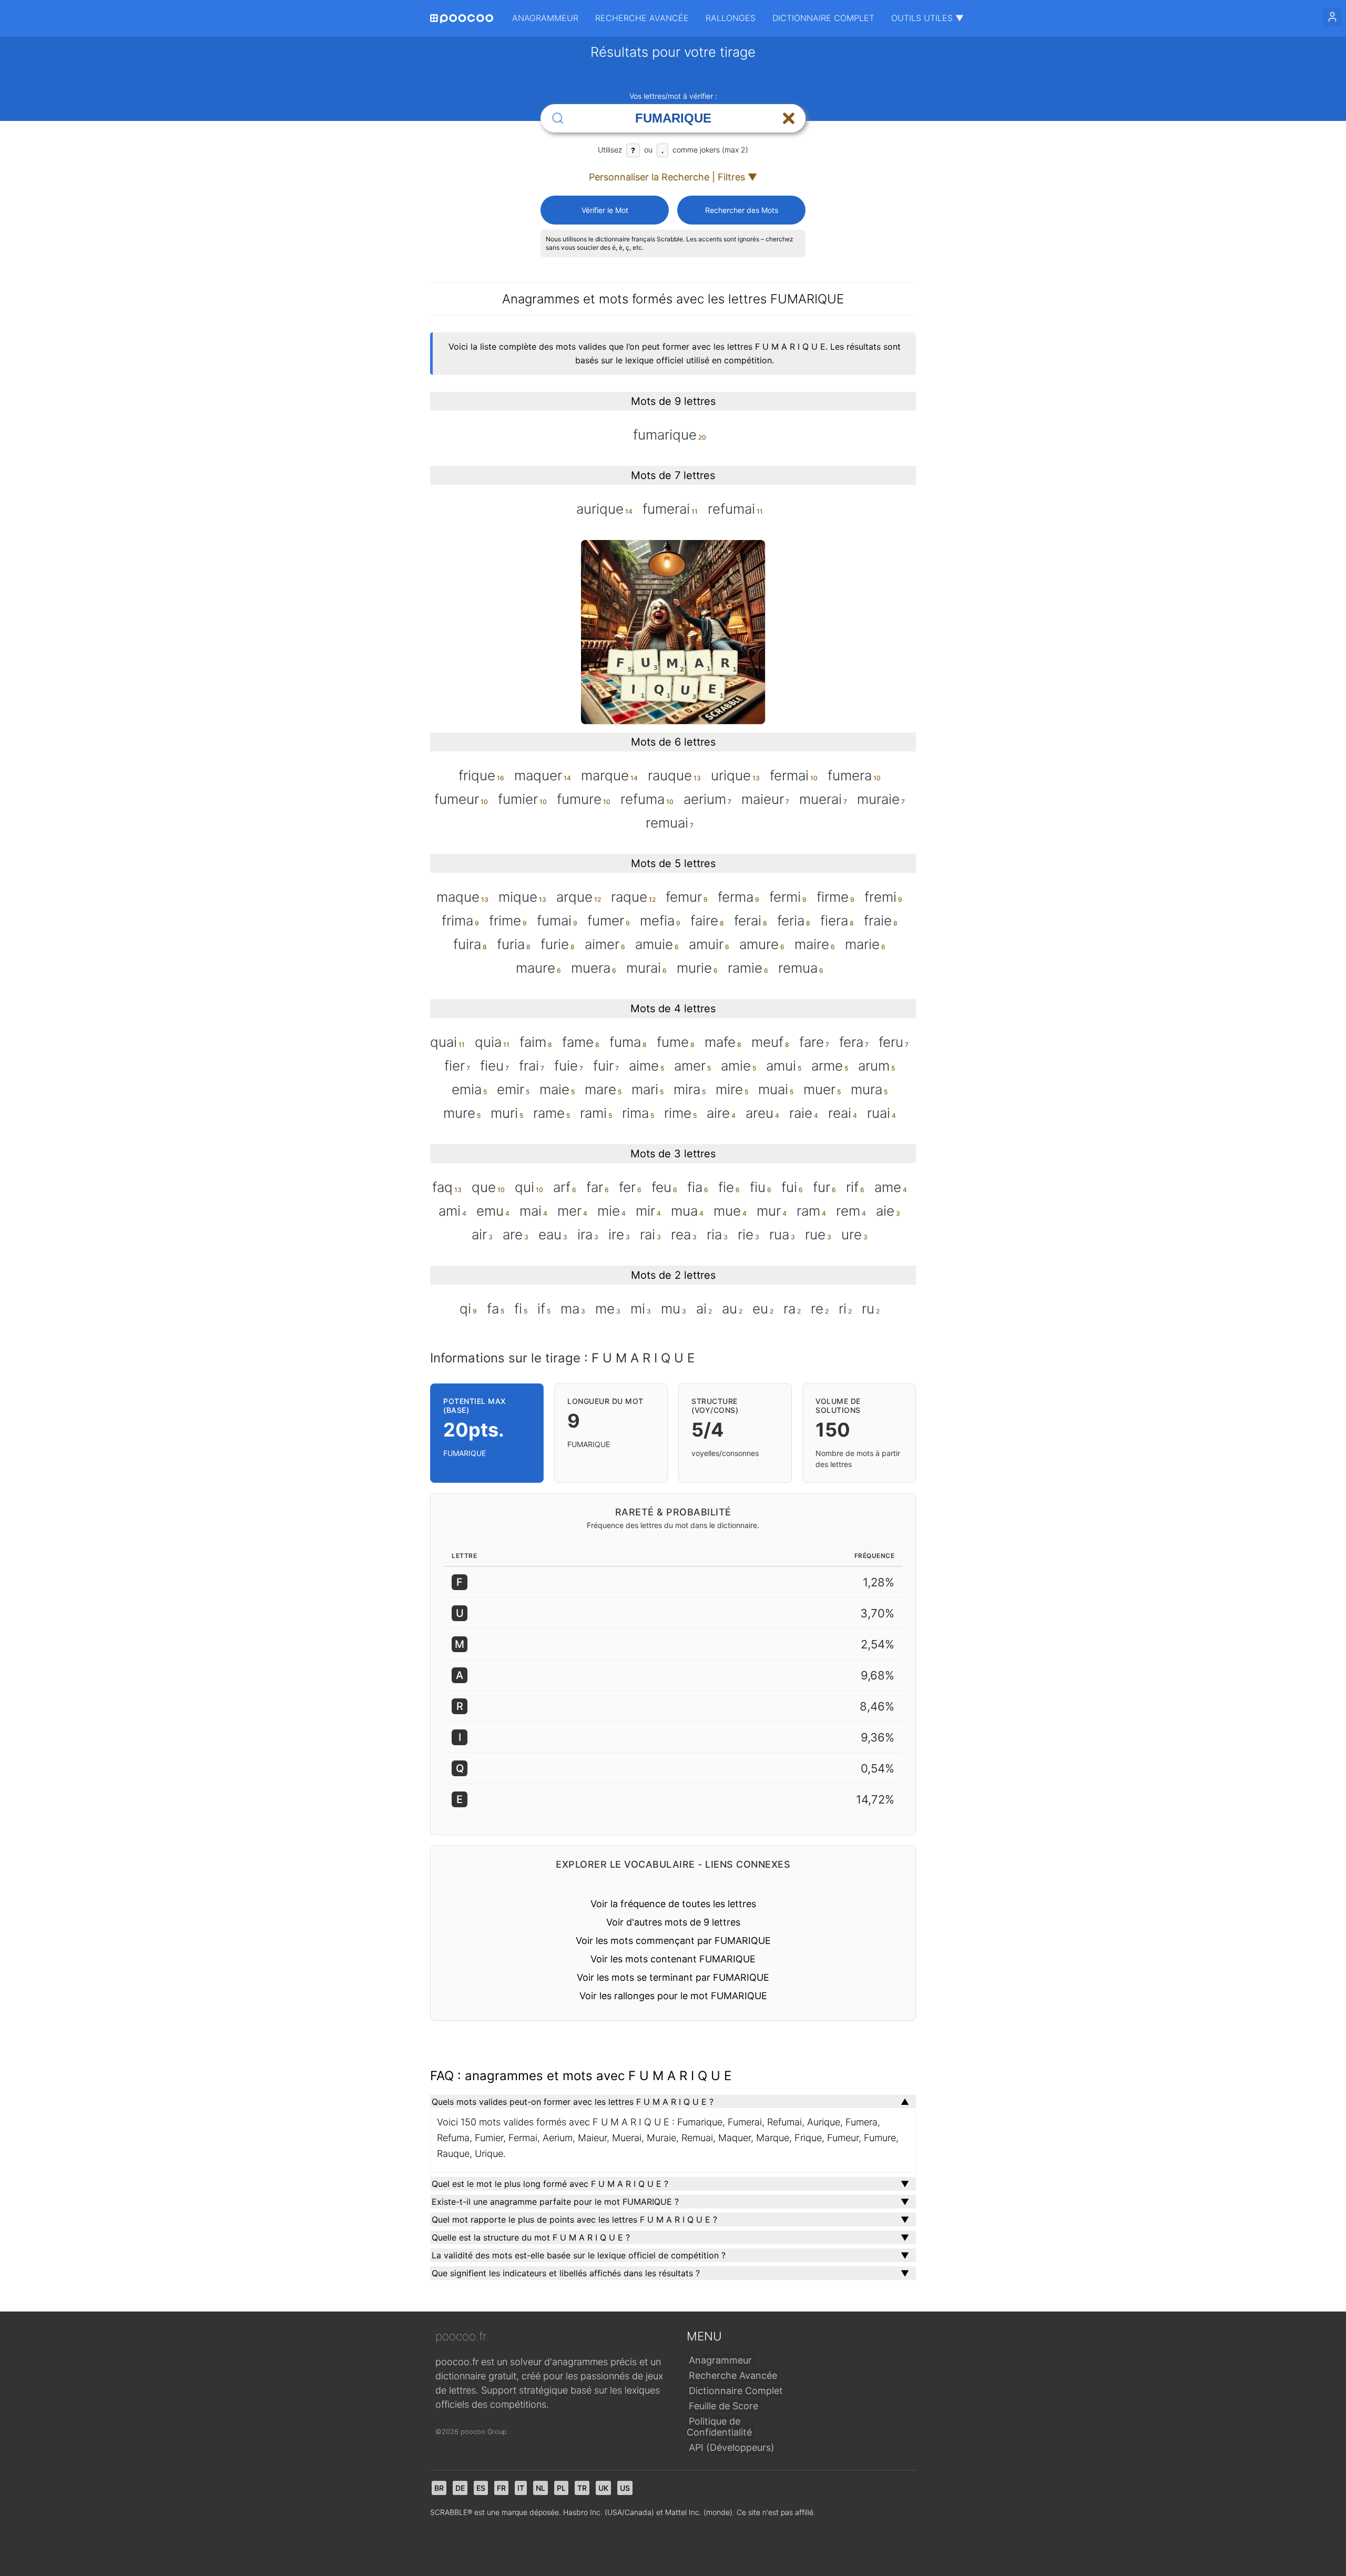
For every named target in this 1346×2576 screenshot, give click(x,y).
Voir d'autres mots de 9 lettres (673, 1922)
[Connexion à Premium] (1332, 17)
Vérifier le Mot (605, 210)
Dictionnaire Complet (823, 18)
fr (501, 2488)
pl (561, 2488)
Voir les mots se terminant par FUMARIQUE (673, 1977)
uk (603, 2488)
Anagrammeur (545, 18)
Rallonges (731, 18)
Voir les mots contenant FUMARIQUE (673, 1959)
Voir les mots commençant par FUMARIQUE (673, 1941)
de (460, 2488)
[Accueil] (462, 19)
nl (541, 2488)
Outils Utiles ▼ (927, 18)
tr (582, 2488)
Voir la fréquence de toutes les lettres (673, 1904)
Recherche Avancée (642, 18)
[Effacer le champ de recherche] (789, 118)
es (481, 2488)
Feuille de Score (723, 2406)
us (625, 2488)
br (439, 2488)
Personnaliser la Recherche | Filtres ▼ (673, 177)
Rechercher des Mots (742, 210)
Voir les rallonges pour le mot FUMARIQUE (673, 1996)
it (521, 2488)
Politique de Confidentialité (719, 2427)
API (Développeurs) (732, 2447)
